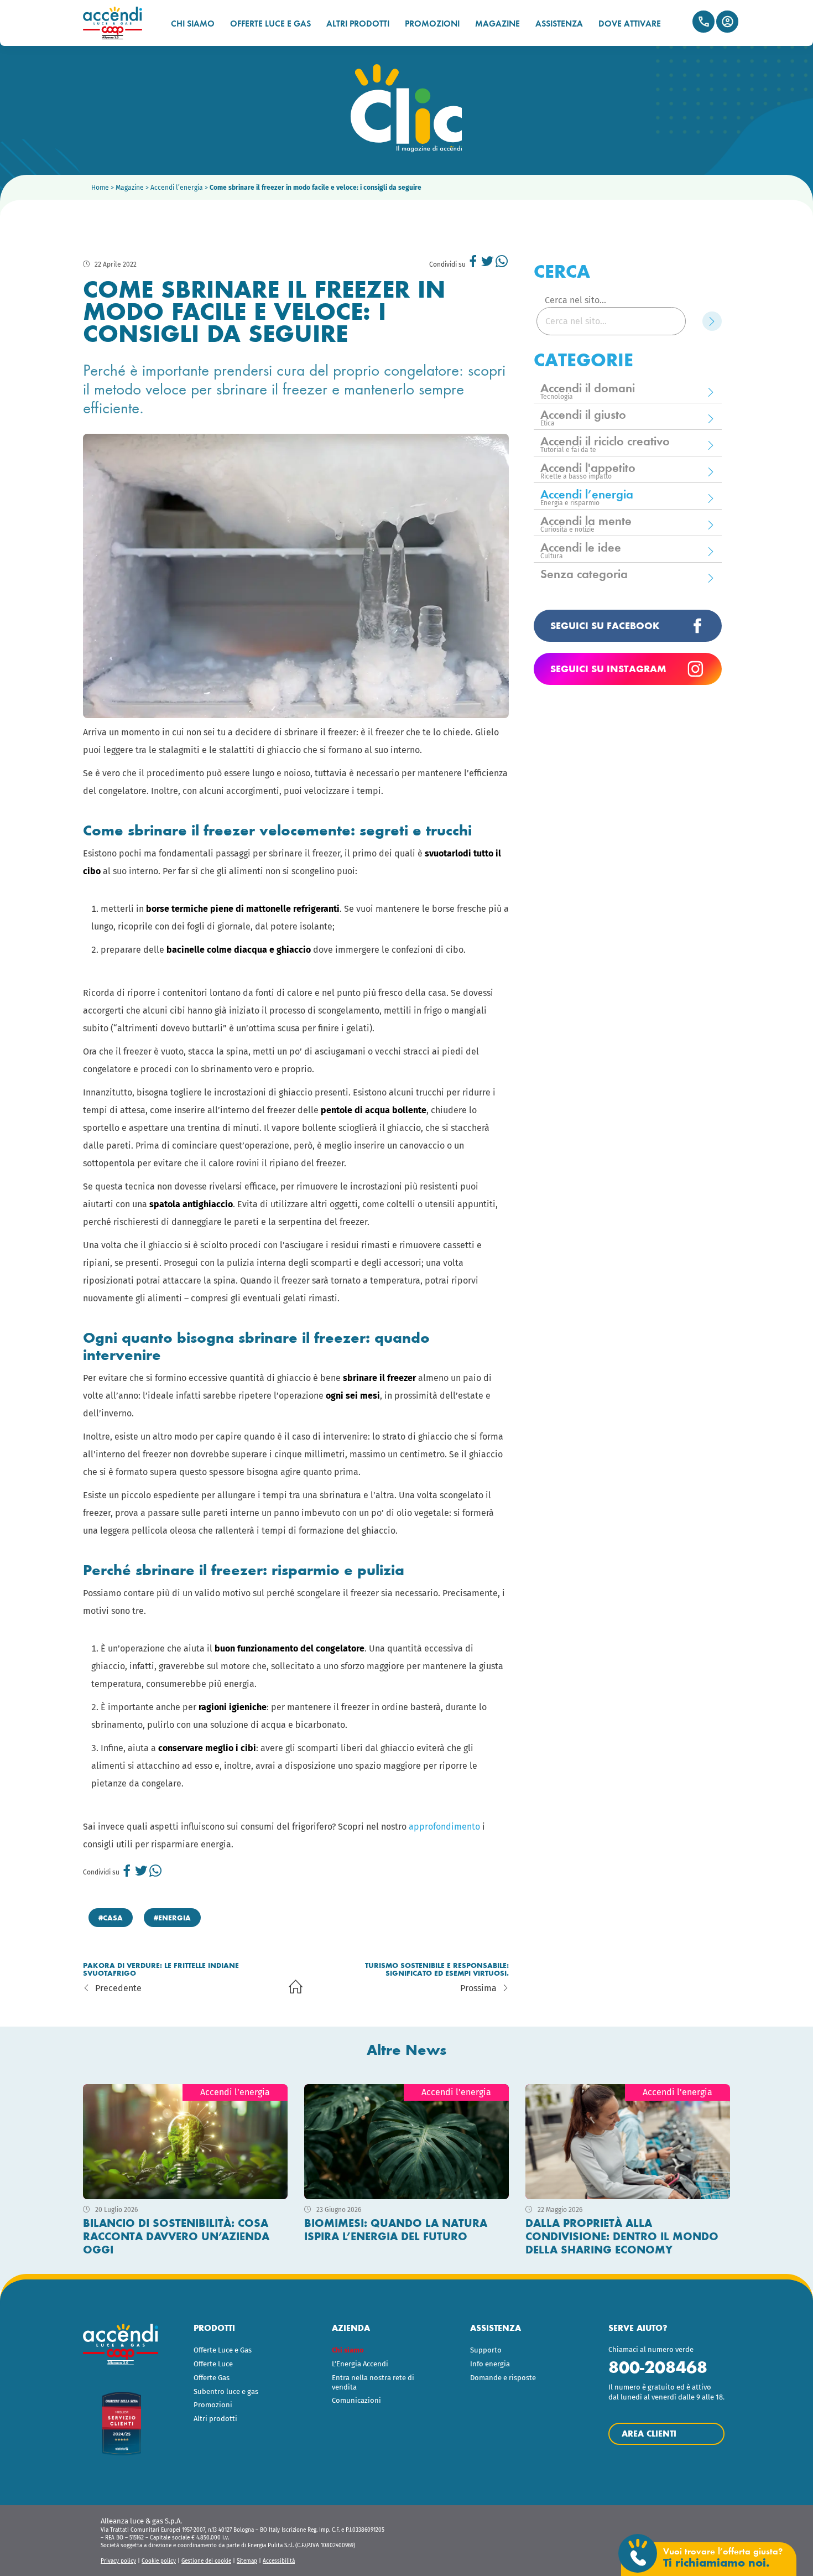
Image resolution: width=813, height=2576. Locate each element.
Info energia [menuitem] (490, 2364)
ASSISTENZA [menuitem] (559, 24)
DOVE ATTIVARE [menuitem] (630, 24)
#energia (172, 1918)
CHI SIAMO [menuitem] (193, 24)
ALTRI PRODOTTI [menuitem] (358, 24)
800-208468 (658, 2367)
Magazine (130, 188)
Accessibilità (279, 2561)
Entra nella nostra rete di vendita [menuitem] (373, 2382)
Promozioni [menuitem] (213, 2405)
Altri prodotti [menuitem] (215, 2419)
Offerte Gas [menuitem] (212, 2378)
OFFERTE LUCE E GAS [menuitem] (270, 24)
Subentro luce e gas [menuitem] (226, 2391)
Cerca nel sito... (575, 300)
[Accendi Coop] (118, 23)
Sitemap (247, 2561)
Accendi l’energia (177, 188)
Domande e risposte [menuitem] (503, 2378)
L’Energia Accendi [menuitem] (360, 2364)
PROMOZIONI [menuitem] (432, 24)
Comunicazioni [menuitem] (356, 2400)
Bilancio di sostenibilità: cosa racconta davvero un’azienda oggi (176, 2236)
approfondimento (444, 1827)
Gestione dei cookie (206, 2561)
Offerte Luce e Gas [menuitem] (223, 2350)
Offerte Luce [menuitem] (213, 2364)
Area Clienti (727, 22)
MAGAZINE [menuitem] (497, 24)
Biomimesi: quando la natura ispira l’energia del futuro (396, 2230)
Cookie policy (159, 2561)
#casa (111, 1918)
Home (100, 188)
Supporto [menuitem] (486, 2350)
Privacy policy (118, 2561)
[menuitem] (377, 2351)
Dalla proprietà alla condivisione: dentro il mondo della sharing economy (622, 2236)
